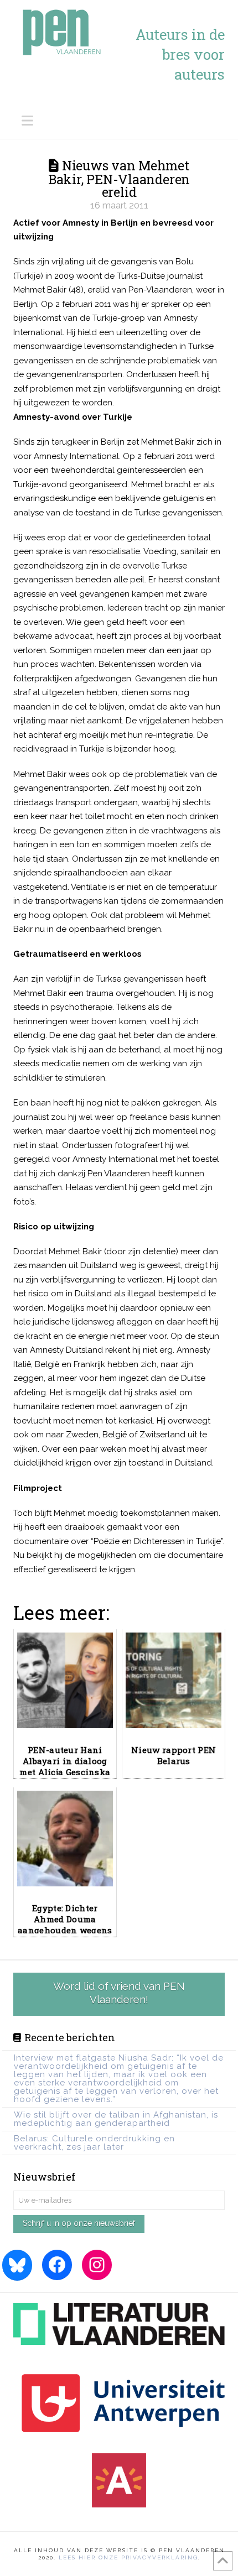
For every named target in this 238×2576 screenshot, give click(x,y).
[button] (123, 121)
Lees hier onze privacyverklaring (128, 2557)
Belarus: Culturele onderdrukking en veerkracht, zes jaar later (94, 2143)
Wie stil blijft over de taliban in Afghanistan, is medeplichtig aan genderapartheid (116, 2119)
